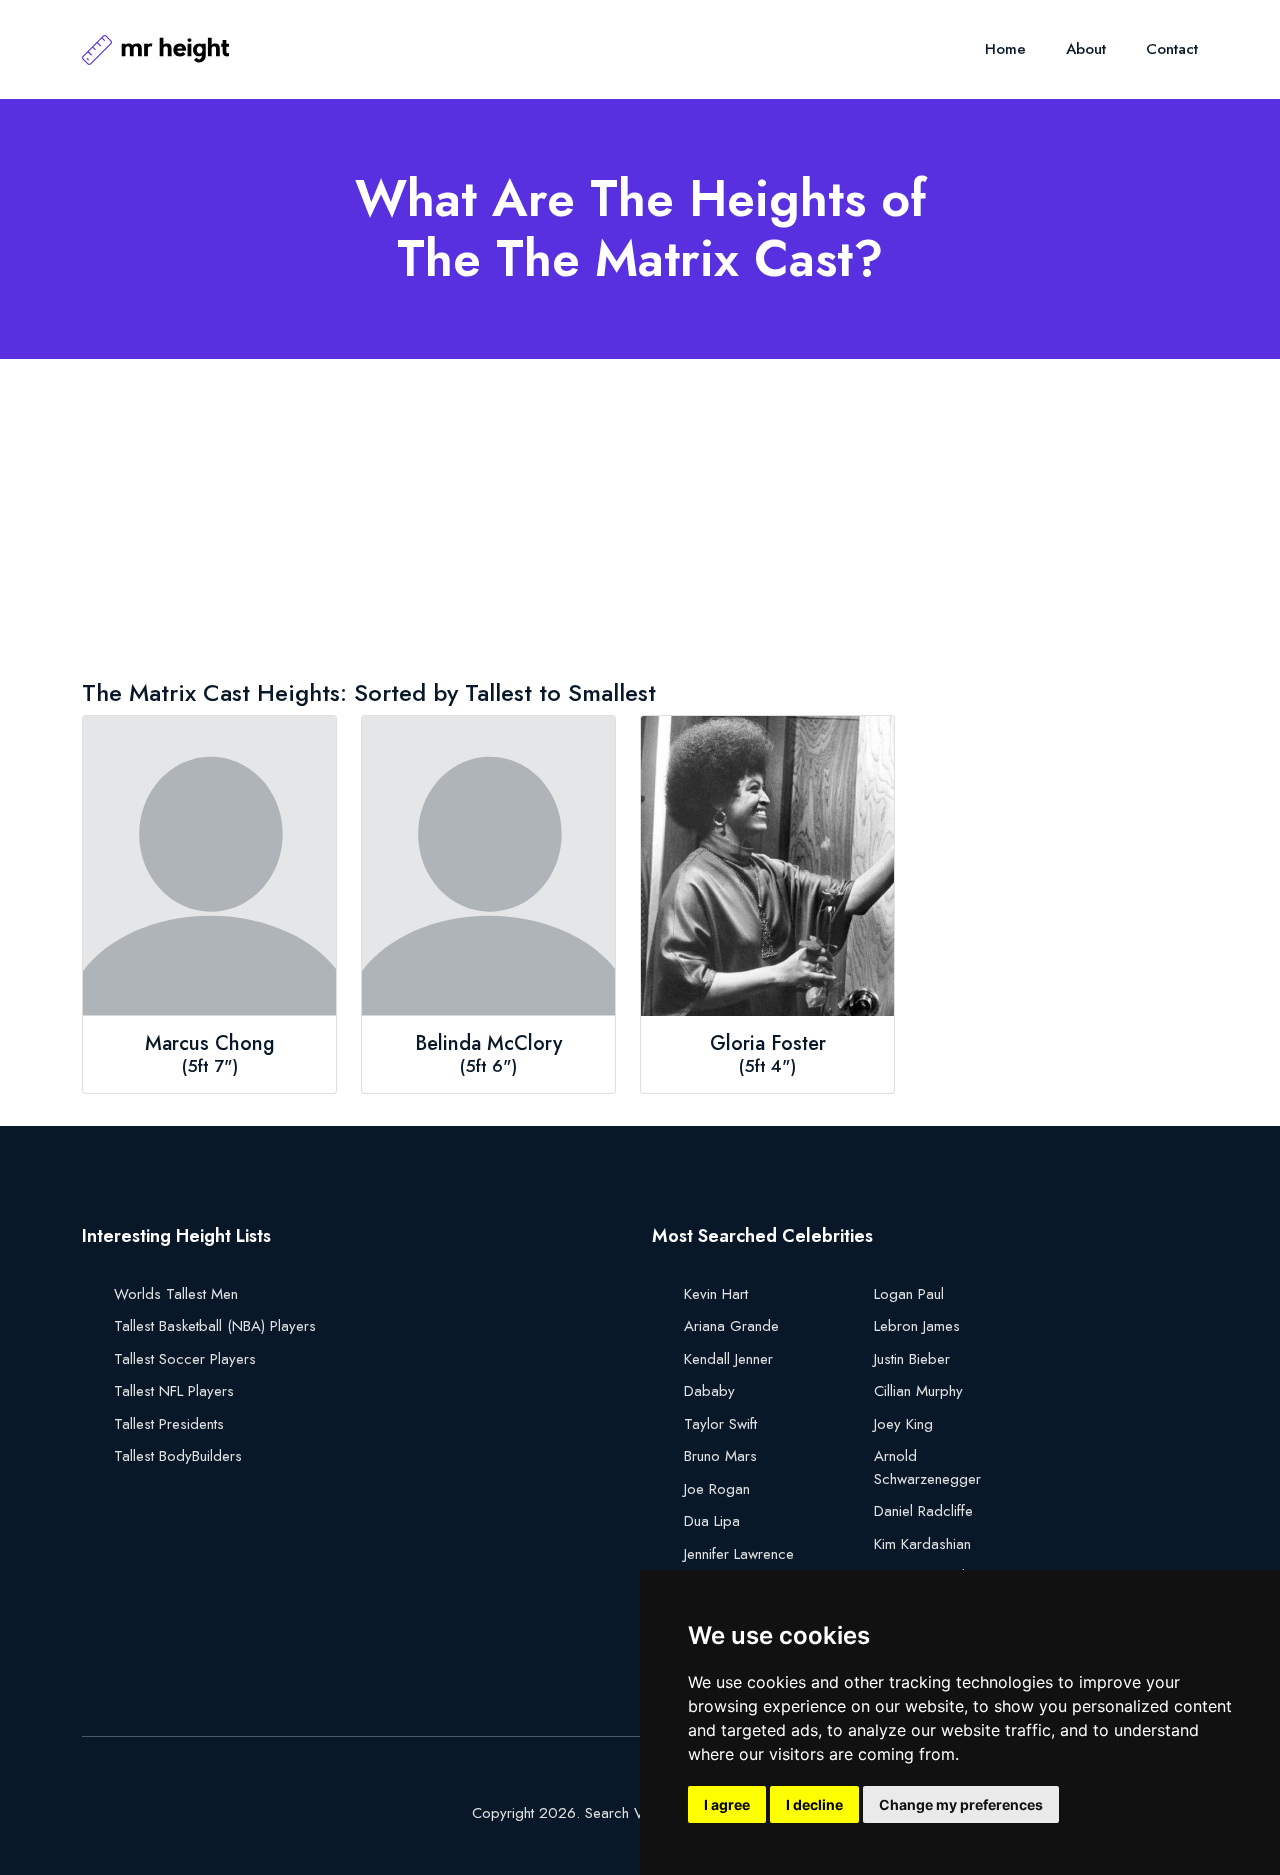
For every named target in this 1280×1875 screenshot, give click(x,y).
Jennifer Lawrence (739, 1554)
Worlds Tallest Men (176, 1294)
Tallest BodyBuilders (178, 1456)
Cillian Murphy (918, 1391)
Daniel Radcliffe (923, 1511)
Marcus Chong (210, 1044)
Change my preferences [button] (961, 1804)
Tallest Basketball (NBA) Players (215, 1326)
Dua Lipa (712, 1521)
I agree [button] (727, 1804)
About (1086, 49)
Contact (1172, 49)
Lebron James (917, 1326)
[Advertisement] (640, 523)
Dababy (709, 1391)
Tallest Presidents (169, 1424)
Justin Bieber (912, 1359)
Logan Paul (909, 1294)
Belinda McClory (488, 1044)
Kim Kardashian (922, 1544)
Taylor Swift (720, 1424)
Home (1005, 49)
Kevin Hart (716, 1294)
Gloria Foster (768, 1044)
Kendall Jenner (728, 1359)
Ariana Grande (731, 1326)
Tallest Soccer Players (185, 1359)
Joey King (903, 1424)
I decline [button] (814, 1804)
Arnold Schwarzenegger (927, 1467)
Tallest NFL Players (174, 1391)
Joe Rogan (717, 1489)
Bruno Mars (720, 1456)
